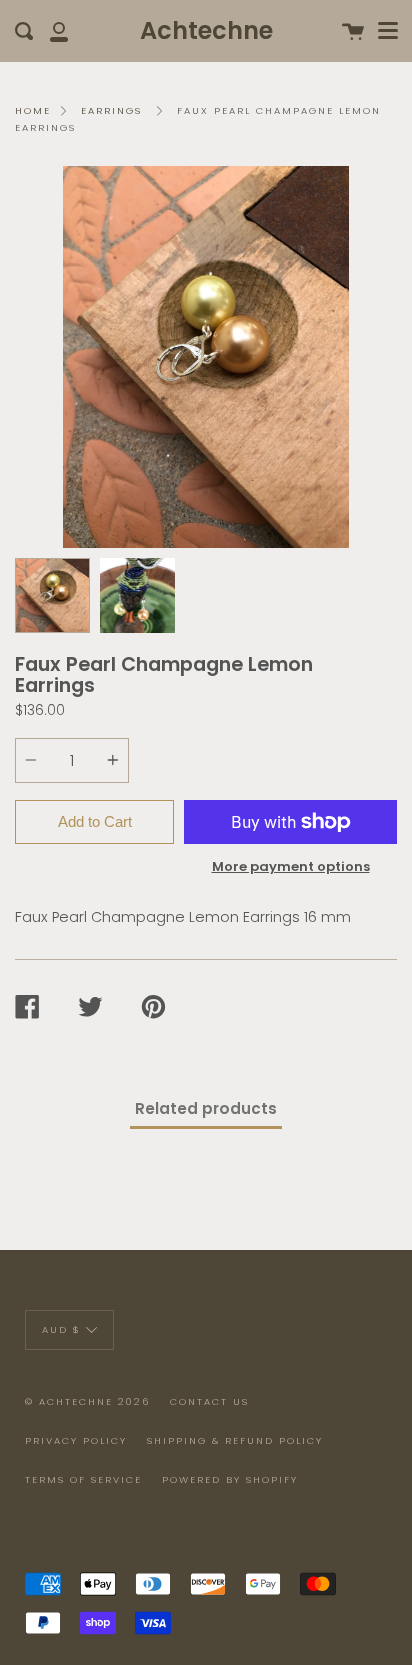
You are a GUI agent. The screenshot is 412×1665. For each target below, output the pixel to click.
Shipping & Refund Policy (235, 1440)
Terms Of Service (83, 1479)
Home (33, 110)
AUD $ (61, 1329)
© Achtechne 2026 (87, 1401)
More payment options (291, 866)
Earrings (111, 110)
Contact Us (209, 1401)
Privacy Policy (76, 1440)
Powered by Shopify (230, 1479)
